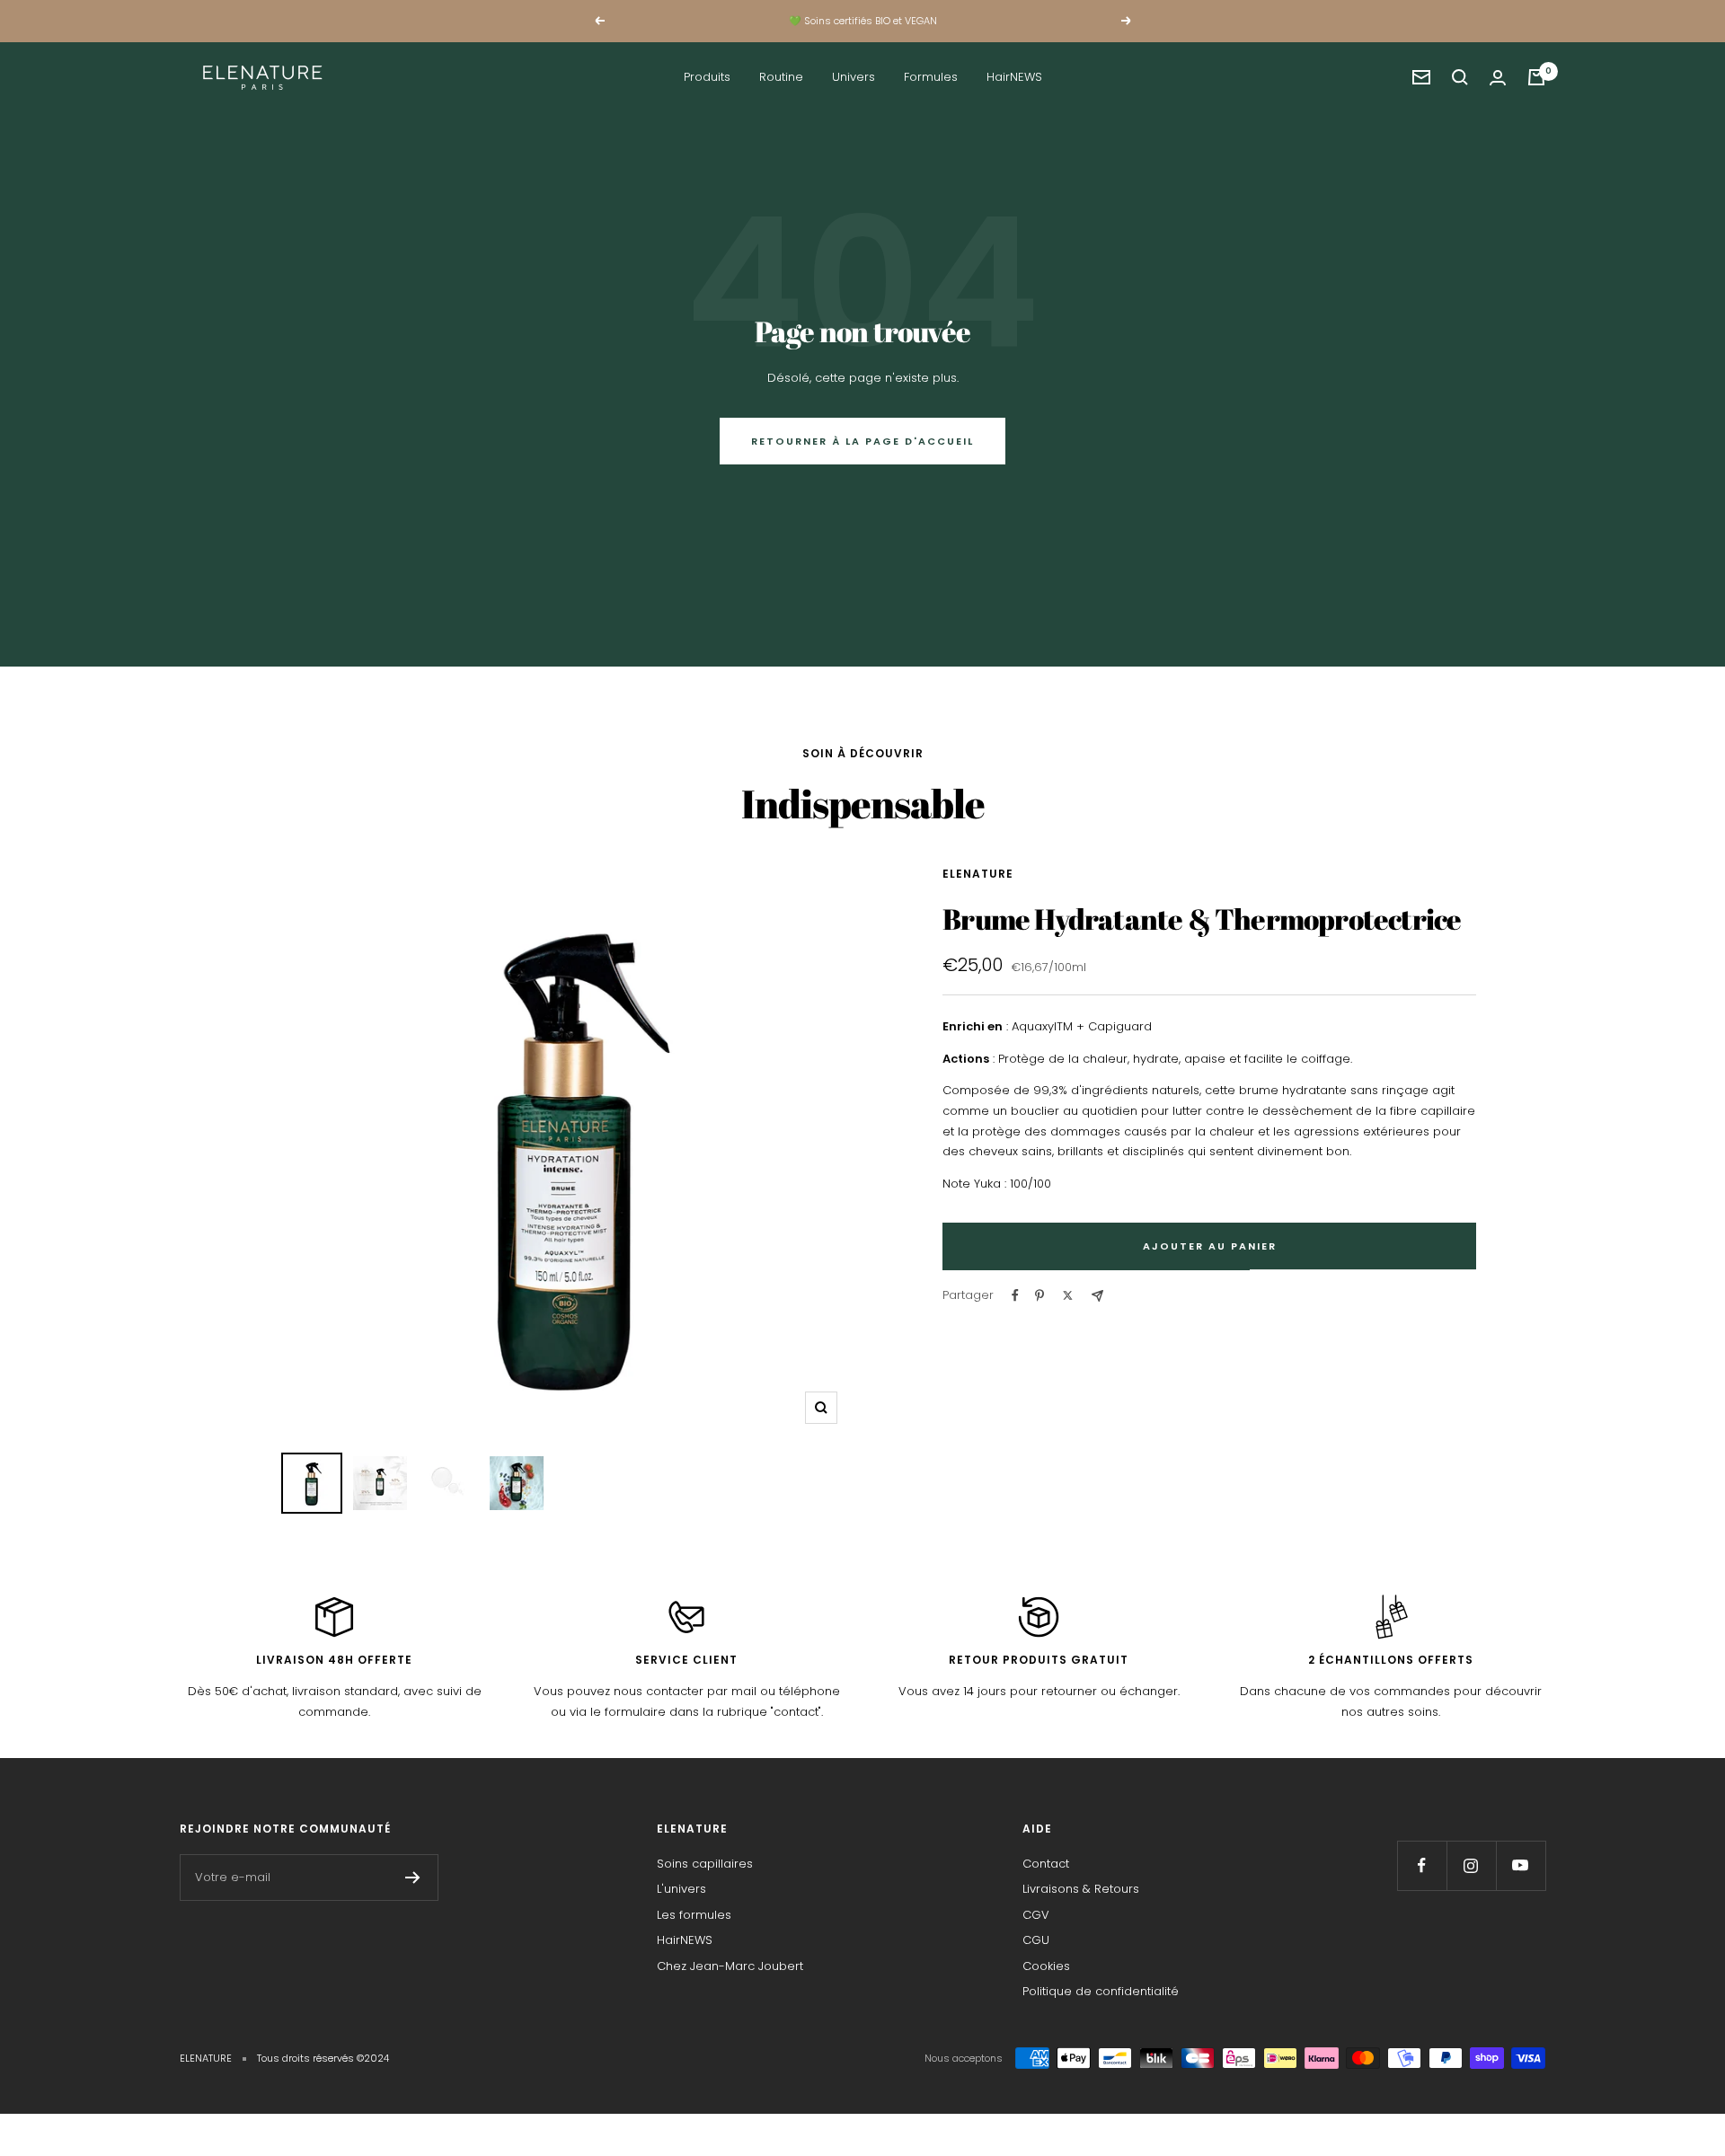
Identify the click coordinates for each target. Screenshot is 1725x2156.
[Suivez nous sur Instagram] (1471, 1865)
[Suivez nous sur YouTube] (1521, 1865)
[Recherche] (1460, 77)
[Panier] (1536, 77)
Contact (1046, 1864)
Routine (781, 77)
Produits (707, 77)
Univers (854, 77)
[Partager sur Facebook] (1015, 1295)
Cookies (1046, 1966)
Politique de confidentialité (1101, 1991)
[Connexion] (1498, 78)
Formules (931, 77)
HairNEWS (1014, 77)
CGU (1036, 1940)
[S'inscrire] (413, 1878)
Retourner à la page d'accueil (862, 441)
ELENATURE (978, 874)
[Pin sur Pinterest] (1039, 1295)
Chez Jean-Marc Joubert (730, 1966)
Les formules (694, 1915)
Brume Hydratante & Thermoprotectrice (1202, 919)
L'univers (681, 1889)
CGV (1036, 1915)
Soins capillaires (705, 1864)
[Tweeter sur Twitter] (1068, 1295)
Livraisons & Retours (1081, 1889)
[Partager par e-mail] (1097, 1296)
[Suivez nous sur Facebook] (1422, 1865)
